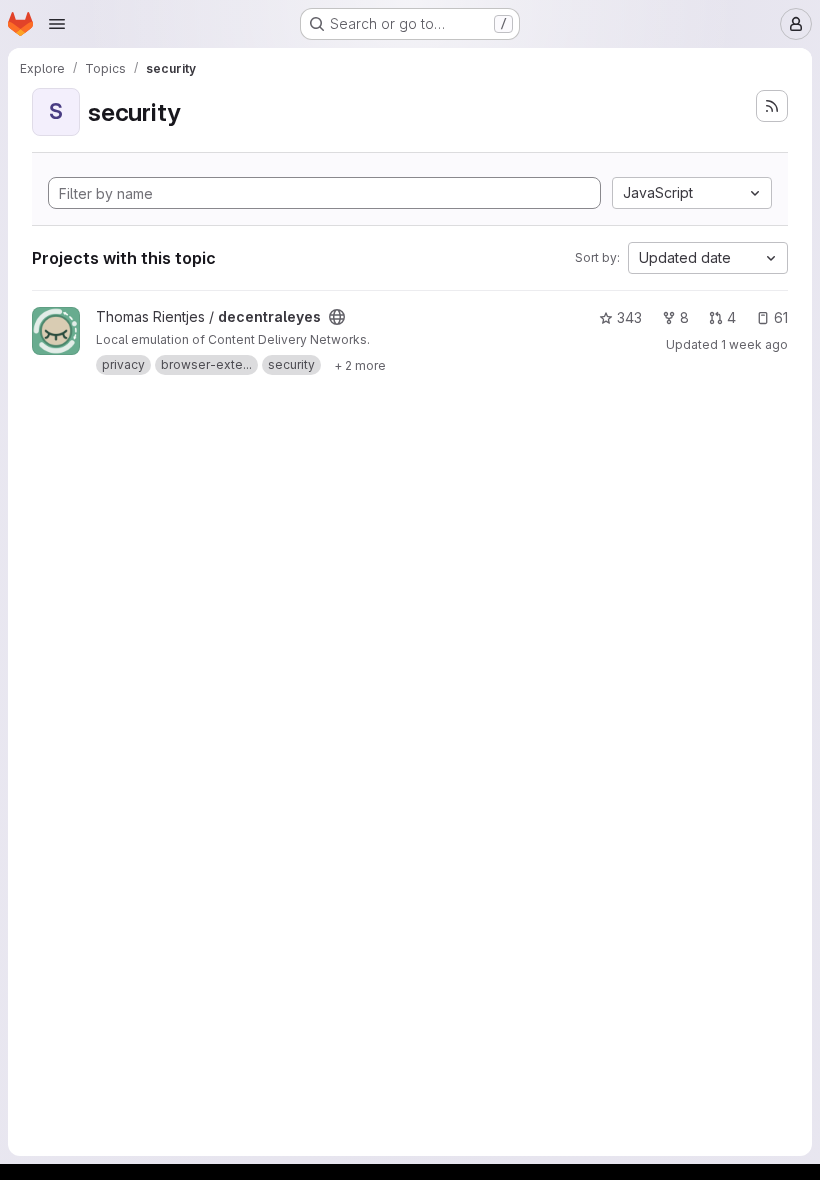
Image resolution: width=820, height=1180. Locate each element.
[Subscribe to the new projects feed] (772, 106)
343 (629, 317)
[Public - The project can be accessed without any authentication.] (337, 317)
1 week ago (754, 344)
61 (781, 317)
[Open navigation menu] (57, 24)
